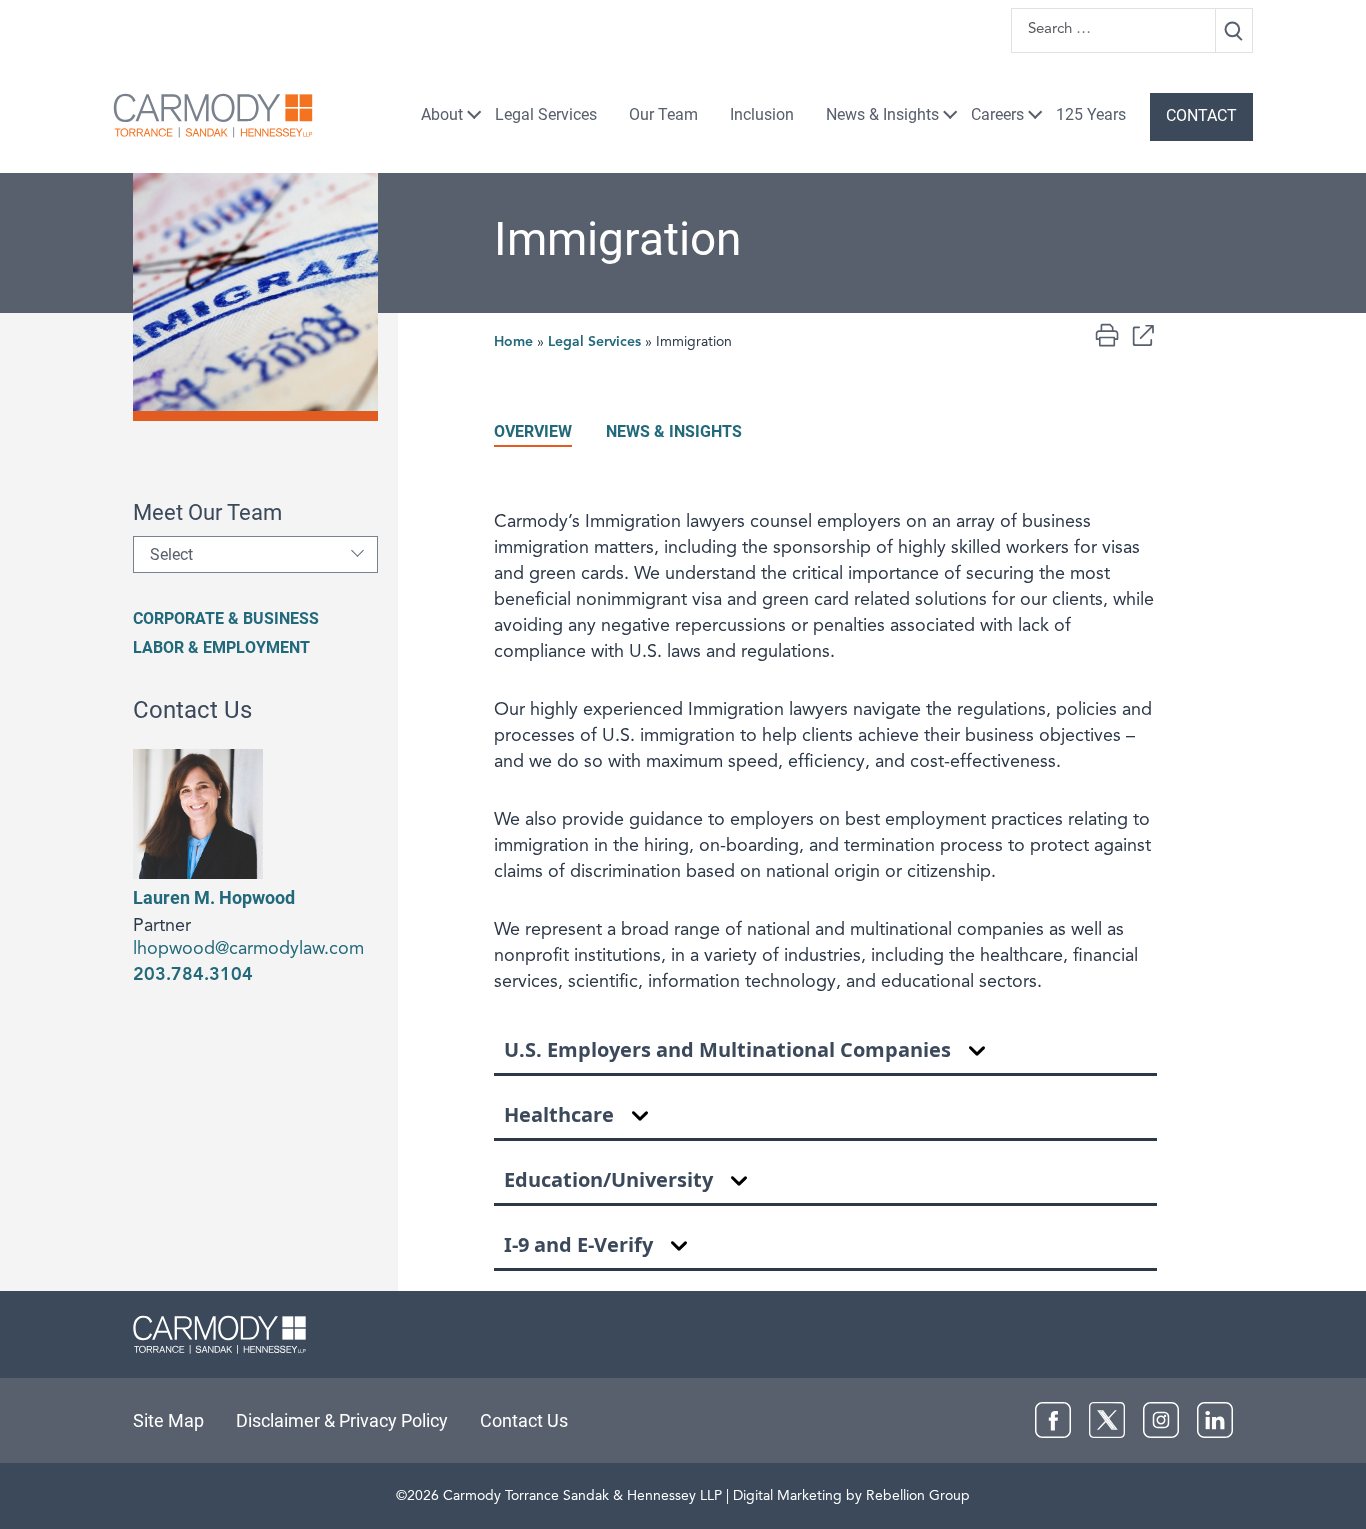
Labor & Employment (221, 647)
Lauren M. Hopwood (214, 897)
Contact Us (524, 1420)
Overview (533, 431)
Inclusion (762, 114)
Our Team (663, 114)
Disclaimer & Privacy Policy (342, 1420)
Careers (997, 114)
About (442, 114)
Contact (1201, 115)
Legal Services (546, 114)
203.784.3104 (193, 975)
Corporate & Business (226, 618)
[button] (1143, 335)
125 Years (1091, 114)
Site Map (168, 1420)
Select (171, 554)
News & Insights (882, 114)
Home (513, 342)
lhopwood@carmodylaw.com (248, 949)
